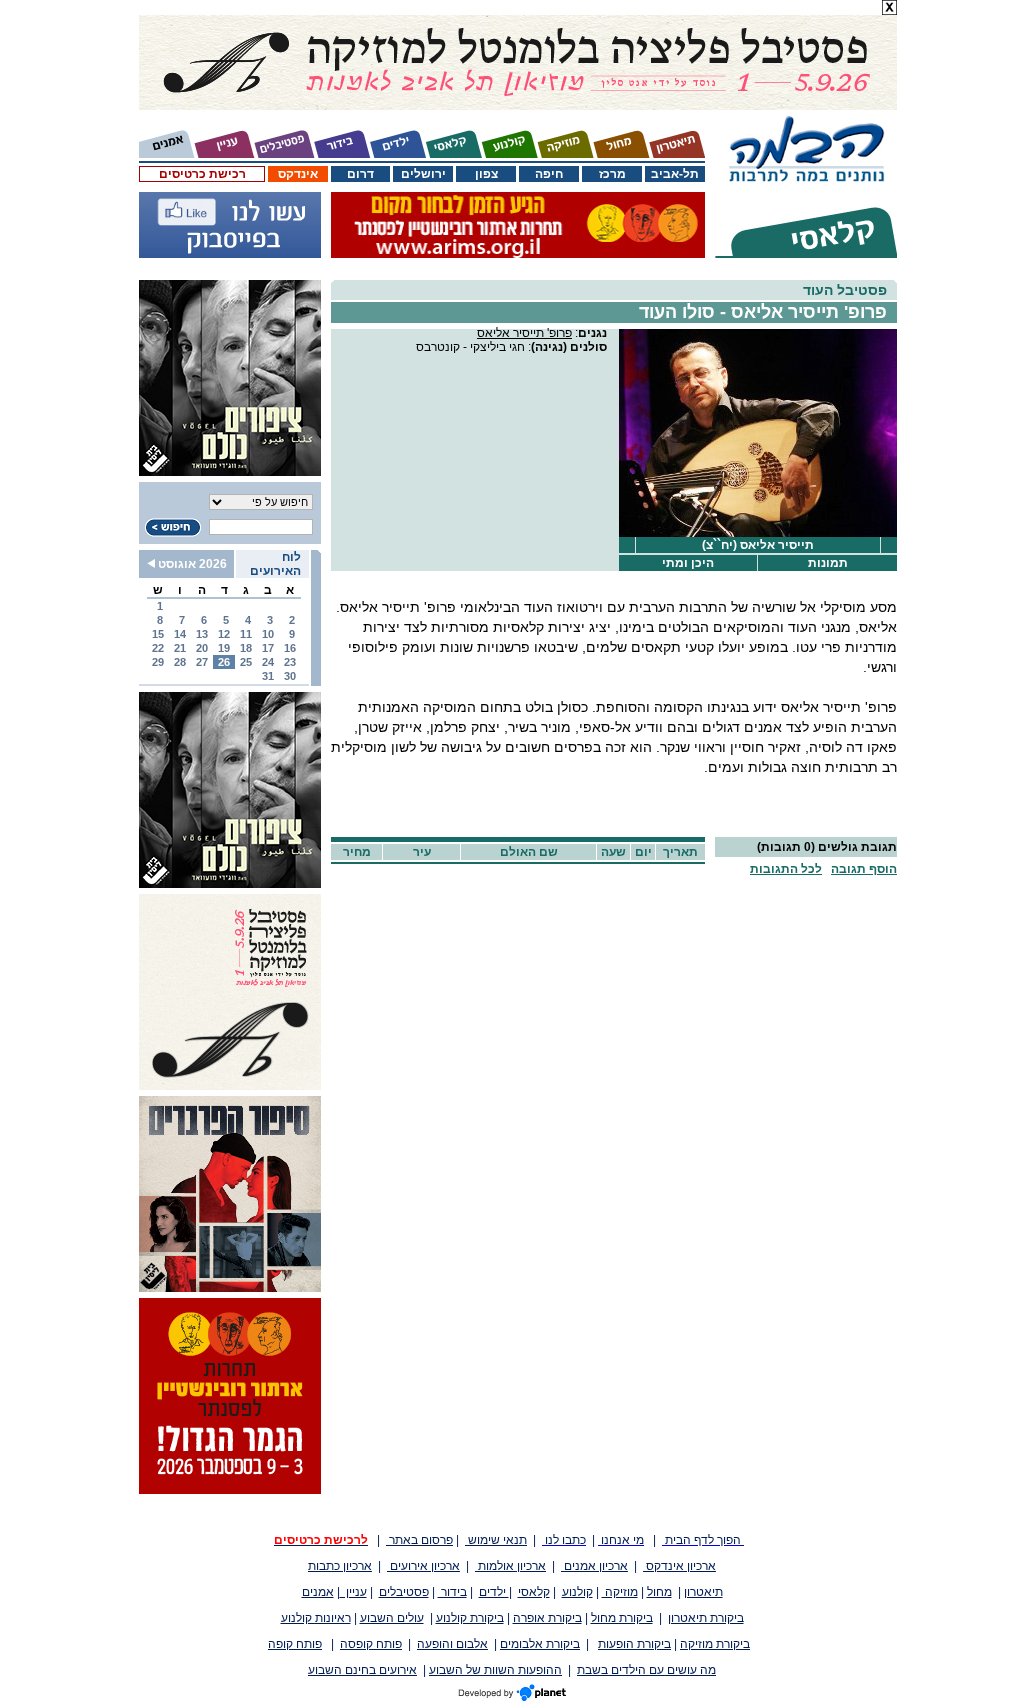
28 (180, 662)
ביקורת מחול (622, 1618)
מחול (659, 1592)
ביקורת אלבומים (540, 1644)
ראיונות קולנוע (316, 1618)
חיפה (549, 174)
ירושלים (423, 174)
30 (290, 676)
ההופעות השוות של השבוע (495, 1670)
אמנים (318, 1592)
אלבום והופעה (452, 1644)
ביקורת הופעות (634, 1644)
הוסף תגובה (864, 869)
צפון (486, 174)
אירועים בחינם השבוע (362, 1670)
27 (202, 662)
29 (158, 662)
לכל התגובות (786, 869)
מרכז (612, 174)
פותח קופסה (371, 1644)
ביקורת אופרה (547, 1618)
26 (224, 662)
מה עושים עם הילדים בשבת (646, 1670)
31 (268, 676)
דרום (360, 174)
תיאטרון (703, 1592)
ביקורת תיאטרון (706, 1618)
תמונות (828, 563)
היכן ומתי (688, 563)
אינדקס (298, 174)
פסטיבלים (404, 1592)
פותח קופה (295, 1644)
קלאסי (534, 1592)
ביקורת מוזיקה (715, 1644)
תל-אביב (675, 174)
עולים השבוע (392, 1618)
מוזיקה (620, 1592)
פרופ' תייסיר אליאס (524, 333)
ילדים (494, 1592)
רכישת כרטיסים (202, 174)
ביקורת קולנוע (470, 1618)
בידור (452, 1592)
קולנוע (577, 1592)
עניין (353, 1592)
